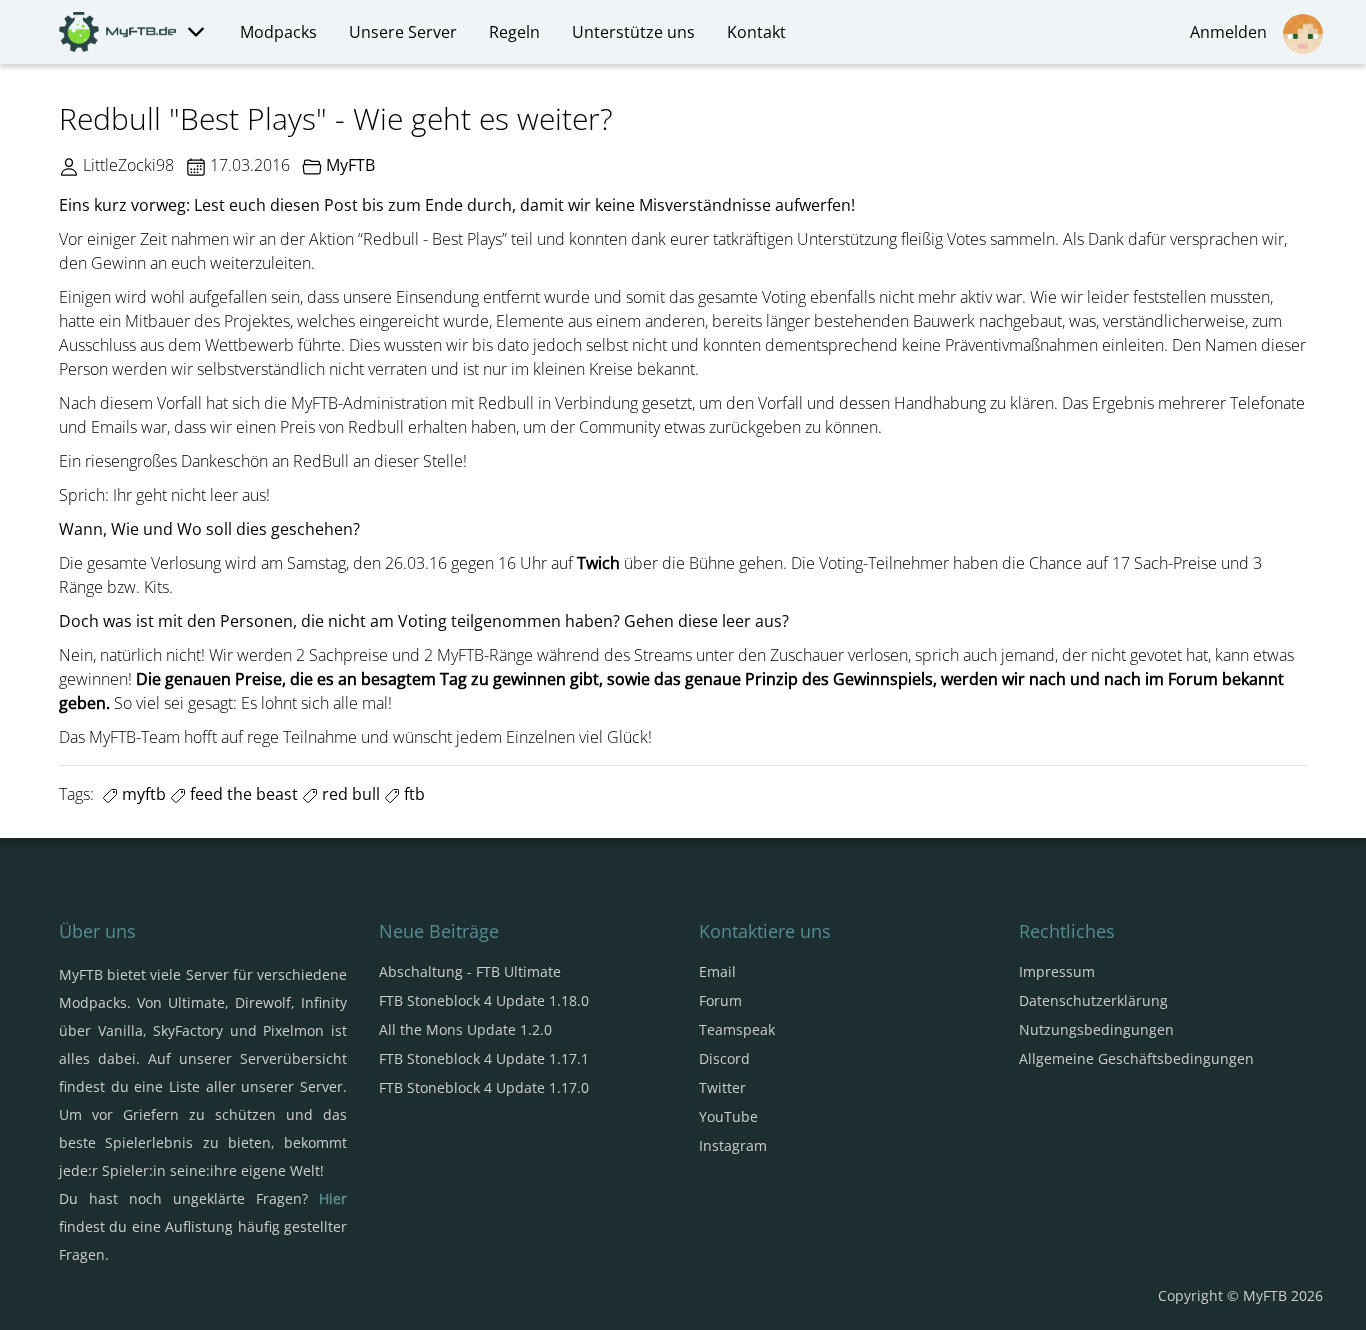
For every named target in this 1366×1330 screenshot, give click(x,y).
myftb (142, 794)
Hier (333, 1198)
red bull (349, 794)
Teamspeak (737, 1029)
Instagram (733, 1145)
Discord (724, 1058)
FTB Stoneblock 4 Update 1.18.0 (484, 1000)
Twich (598, 563)
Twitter (722, 1087)
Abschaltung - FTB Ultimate (470, 971)
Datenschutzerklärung (1093, 1000)
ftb (412, 794)
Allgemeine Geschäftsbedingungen (1136, 1058)
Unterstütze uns (633, 32)
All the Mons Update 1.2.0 (465, 1029)
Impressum (1057, 971)
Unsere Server (403, 32)
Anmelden (1232, 32)
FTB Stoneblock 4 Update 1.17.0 (484, 1087)
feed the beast (242, 794)
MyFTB (350, 165)
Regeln (514, 32)
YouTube (728, 1116)
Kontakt (756, 32)
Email (717, 971)
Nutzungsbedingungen (1096, 1029)
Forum (720, 1000)
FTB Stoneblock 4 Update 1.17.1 (484, 1058)
